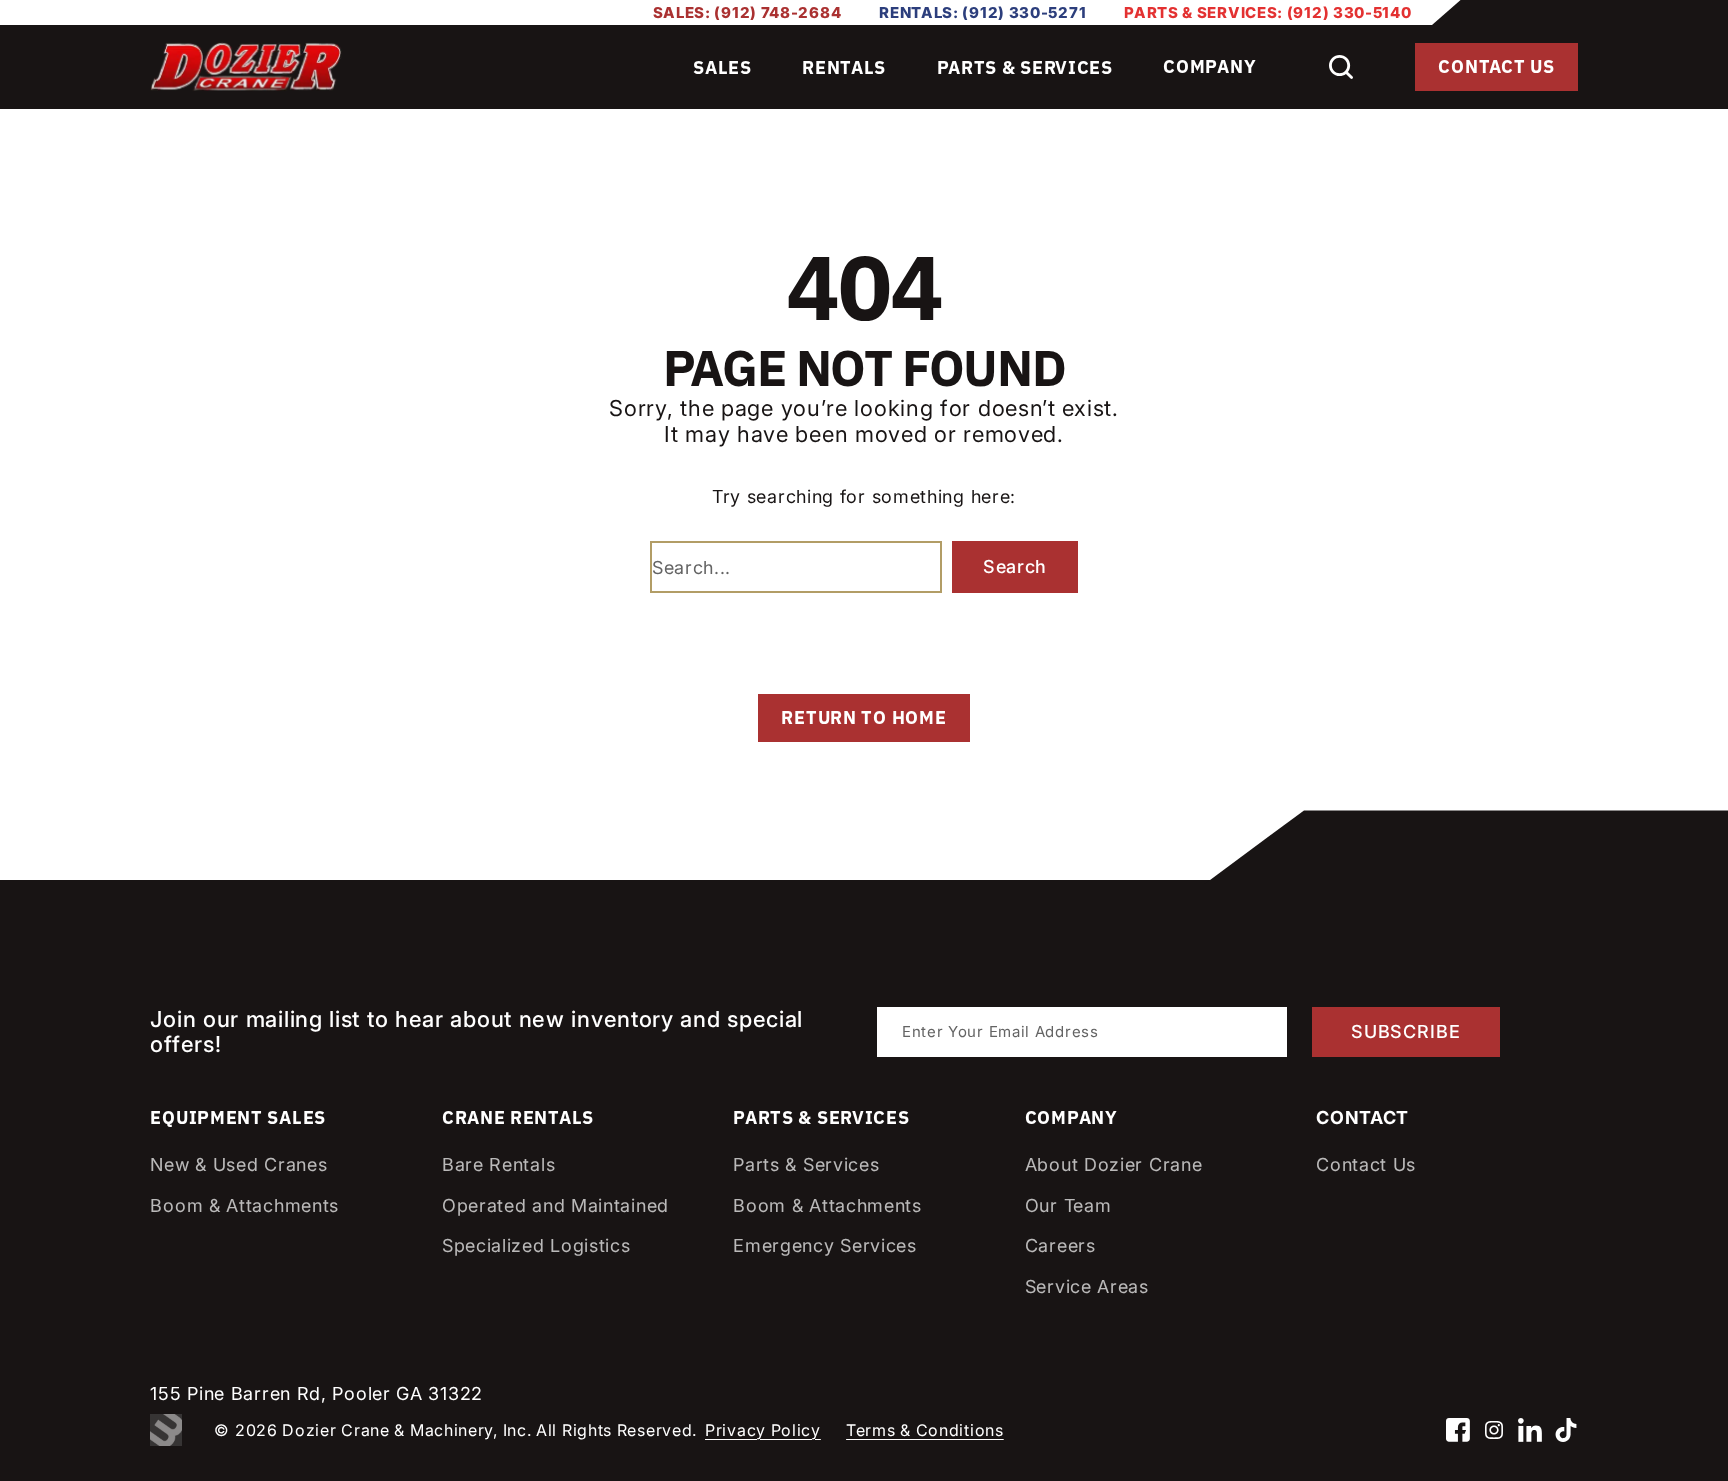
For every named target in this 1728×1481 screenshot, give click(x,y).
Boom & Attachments (244, 1205)
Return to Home (863, 717)
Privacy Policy (763, 1430)
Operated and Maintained (555, 1205)
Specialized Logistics (536, 1245)
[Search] (1341, 67)
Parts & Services (806, 1164)
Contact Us (1496, 66)
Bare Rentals (498, 1164)
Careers (1060, 1245)
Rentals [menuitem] (844, 67)
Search (1015, 566)
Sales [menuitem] (722, 67)
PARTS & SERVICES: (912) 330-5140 (1267, 12)
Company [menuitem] (1209, 66)
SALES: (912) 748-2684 (747, 12)
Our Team (1068, 1205)
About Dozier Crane (1114, 1164)
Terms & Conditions (925, 1430)
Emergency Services (825, 1245)
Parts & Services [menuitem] (1025, 67)
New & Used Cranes (238, 1164)
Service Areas (1087, 1286)
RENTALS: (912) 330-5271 (982, 12)
